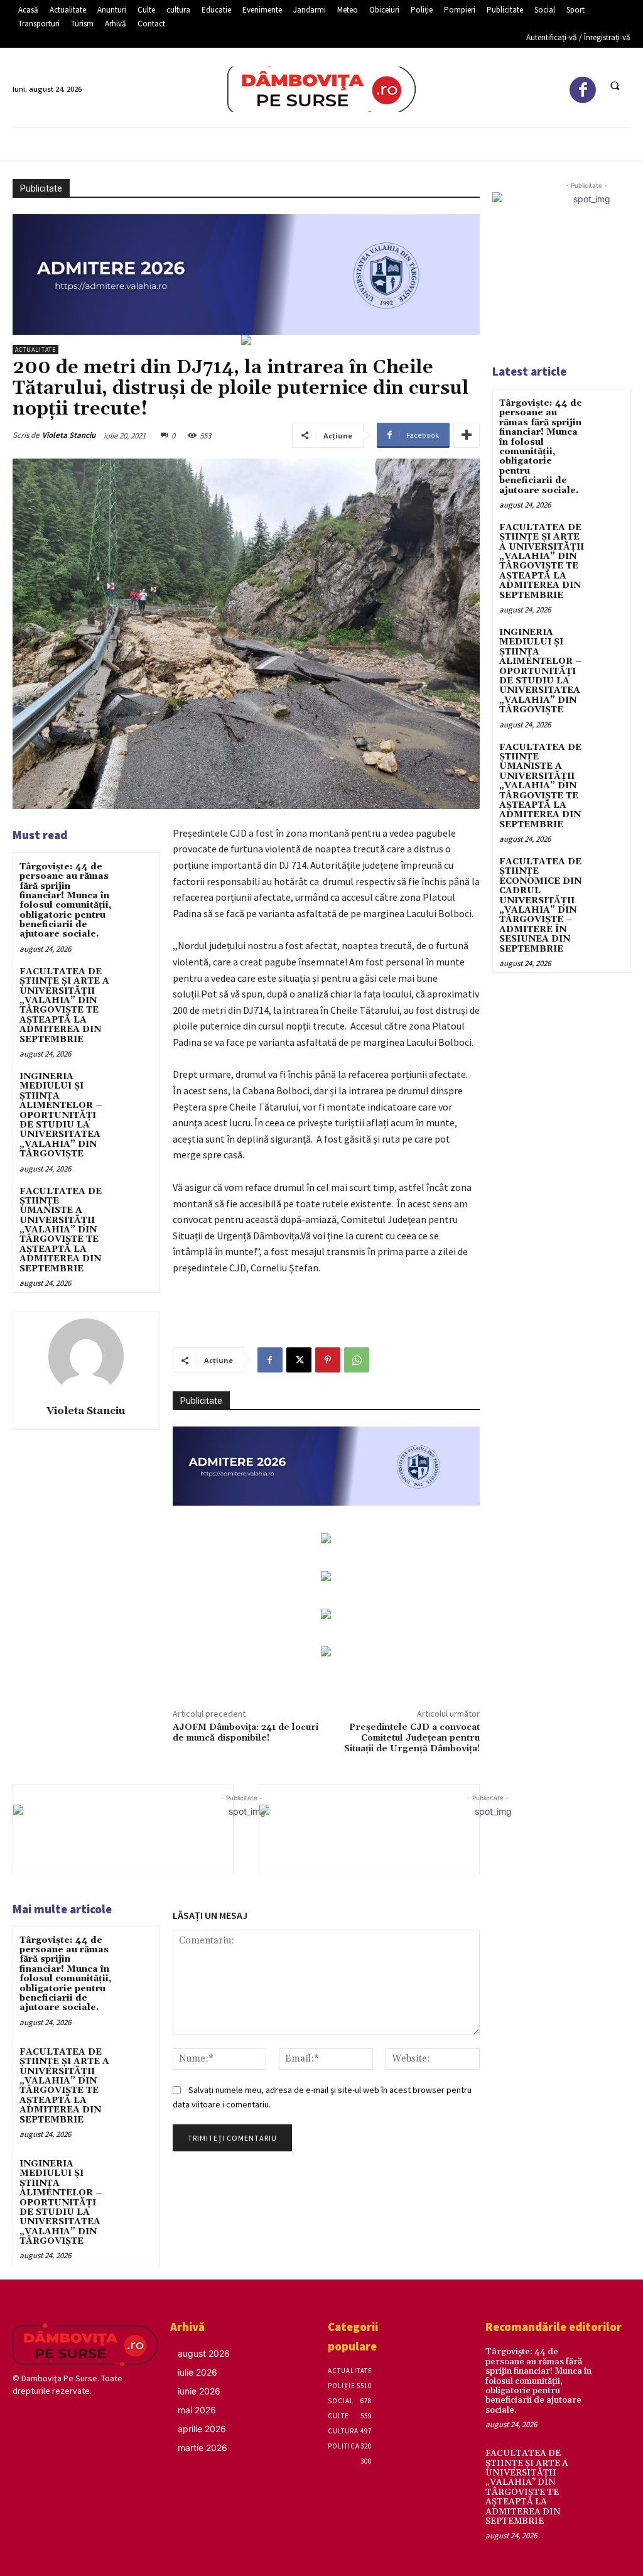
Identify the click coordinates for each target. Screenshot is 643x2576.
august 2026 (204, 2353)
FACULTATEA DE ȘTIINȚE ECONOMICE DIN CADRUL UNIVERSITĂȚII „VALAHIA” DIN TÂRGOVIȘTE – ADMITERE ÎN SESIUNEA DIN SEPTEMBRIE (540, 905)
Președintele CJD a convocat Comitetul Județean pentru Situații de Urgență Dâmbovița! (412, 1738)
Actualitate (35, 350)
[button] (615, 85)
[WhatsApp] (357, 1360)
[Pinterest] (328, 1360)
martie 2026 (203, 2448)
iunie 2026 (199, 2391)
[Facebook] (583, 90)
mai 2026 (197, 2410)
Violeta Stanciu (69, 435)
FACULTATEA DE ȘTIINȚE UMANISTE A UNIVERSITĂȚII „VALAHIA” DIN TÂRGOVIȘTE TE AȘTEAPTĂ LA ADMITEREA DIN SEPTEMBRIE (61, 1230)
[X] (299, 1360)
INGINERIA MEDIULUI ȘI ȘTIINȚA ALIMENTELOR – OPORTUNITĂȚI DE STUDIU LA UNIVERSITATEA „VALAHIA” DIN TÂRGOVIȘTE (61, 1115)
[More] (467, 435)
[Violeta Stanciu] (86, 1356)
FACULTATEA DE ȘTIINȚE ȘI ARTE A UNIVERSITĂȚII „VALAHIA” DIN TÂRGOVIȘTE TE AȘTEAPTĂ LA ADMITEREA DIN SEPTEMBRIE (64, 1006)
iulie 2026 (197, 2372)
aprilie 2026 (202, 2429)
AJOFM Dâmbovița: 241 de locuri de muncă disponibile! (246, 1733)
